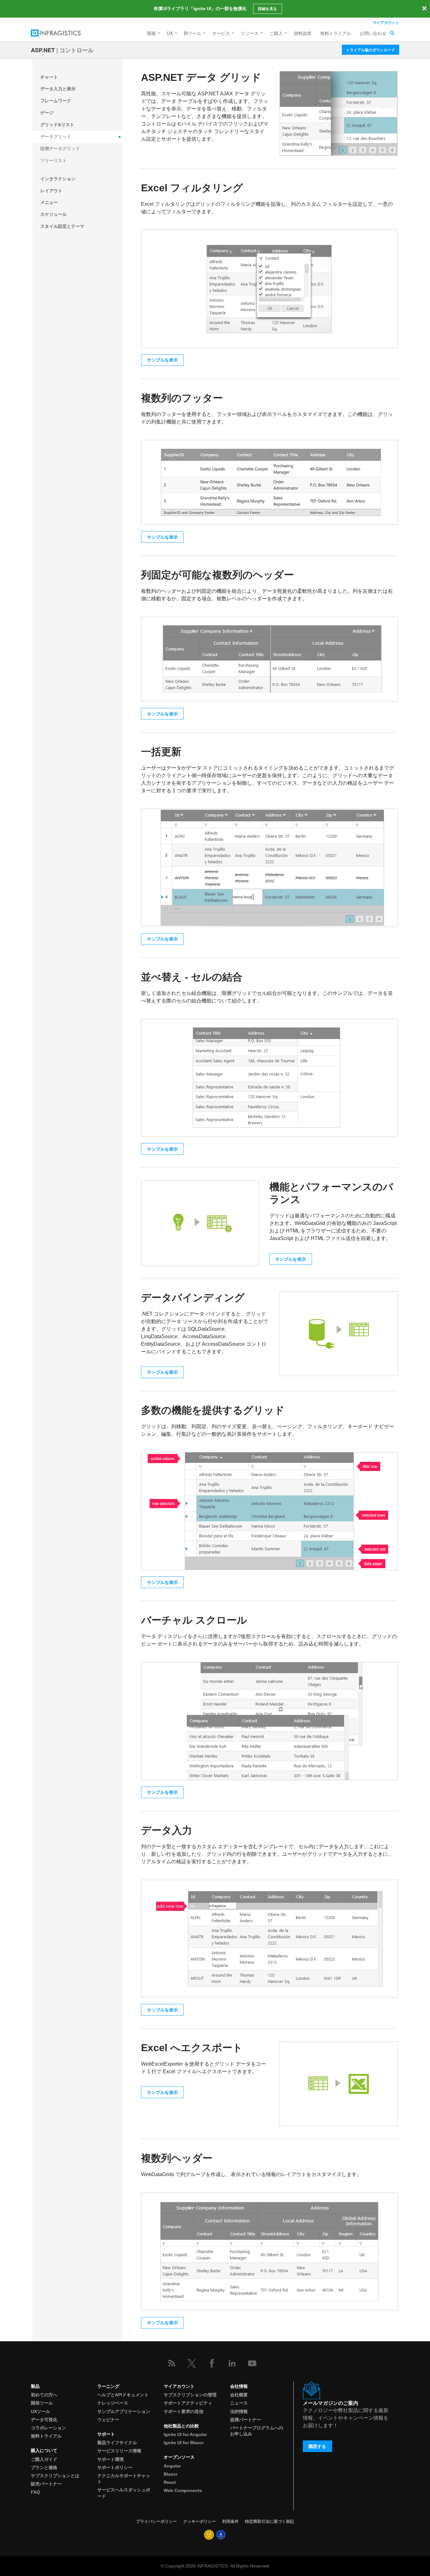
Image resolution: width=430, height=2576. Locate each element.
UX (170, 33)
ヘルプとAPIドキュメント (123, 2395)
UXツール (40, 2411)
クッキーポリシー (200, 2521)
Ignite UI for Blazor (184, 2443)
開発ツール (42, 2403)
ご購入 (276, 33)
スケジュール (54, 214)
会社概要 (239, 2395)
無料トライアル (336, 33)
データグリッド (56, 137)
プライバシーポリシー (156, 2521)
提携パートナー (246, 2420)
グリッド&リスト (57, 125)
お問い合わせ (373, 33)
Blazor (170, 2474)
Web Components (183, 2490)
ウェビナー (108, 2420)
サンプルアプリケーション (124, 2411)
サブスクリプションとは (55, 2476)
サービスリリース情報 (119, 2451)
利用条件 (230, 2521)
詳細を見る (268, 9)
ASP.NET (43, 50)
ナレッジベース (113, 2403)
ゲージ (47, 113)
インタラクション (58, 179)
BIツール (192, 33)
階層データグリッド (60, 149)
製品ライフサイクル (117, 2443)
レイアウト (51, 191)
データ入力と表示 (58, 89)
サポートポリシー (115, 2467)
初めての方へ (44, 2395)
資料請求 (303, 33)
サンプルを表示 (162, 360)
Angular (172, 2466)
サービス (221, 33)
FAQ (35, 2492)
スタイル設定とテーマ (62, 226)
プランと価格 (44, 2467)
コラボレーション (48, 2428)
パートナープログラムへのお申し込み (257, 2431)
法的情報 (239, 2411)
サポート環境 (110, 2459)
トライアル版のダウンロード (371, 50)
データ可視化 (44, 2420)
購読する (317, 2446)
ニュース (239, 2403)
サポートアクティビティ (188, 2403)
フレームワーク (56, 101)
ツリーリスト (54, 160)
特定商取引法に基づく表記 (269, 2521)
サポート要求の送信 (184, 2411)
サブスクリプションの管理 (190, 2395)
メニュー (49, 202)
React (170, 2482)
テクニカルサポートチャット (124, 2479)
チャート (49, 77)
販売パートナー (46, 2484)
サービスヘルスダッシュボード (124, 2493)
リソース (250, 33)
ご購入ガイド (44, 2459)
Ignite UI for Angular (185, 2434)
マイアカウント (386, 22)
